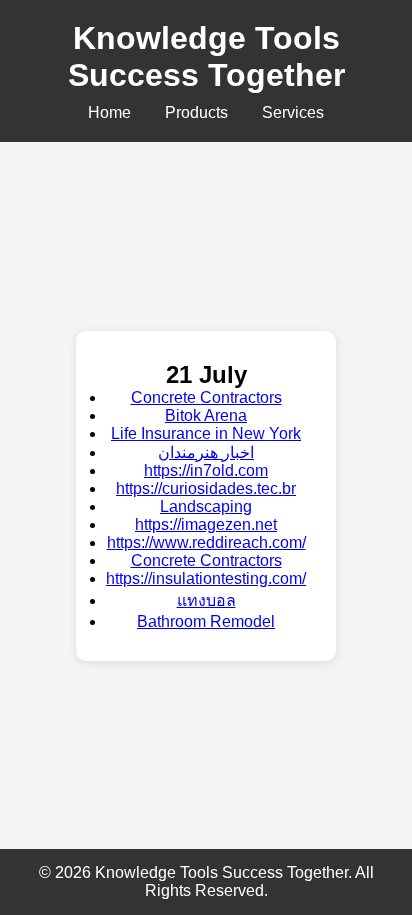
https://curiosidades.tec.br (206, 488)
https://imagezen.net (206, 524)
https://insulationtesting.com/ (206, 578)
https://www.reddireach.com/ (206, 542)
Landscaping (206, 506)
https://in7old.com (206, 470)
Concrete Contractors (206, 397)
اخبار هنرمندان (206, 452)
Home (109, 112)
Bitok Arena (206, 415)
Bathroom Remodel (206, 621)
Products (196, 112)
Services (293, 112)
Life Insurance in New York (206, 433)
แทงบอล (206, 600)
